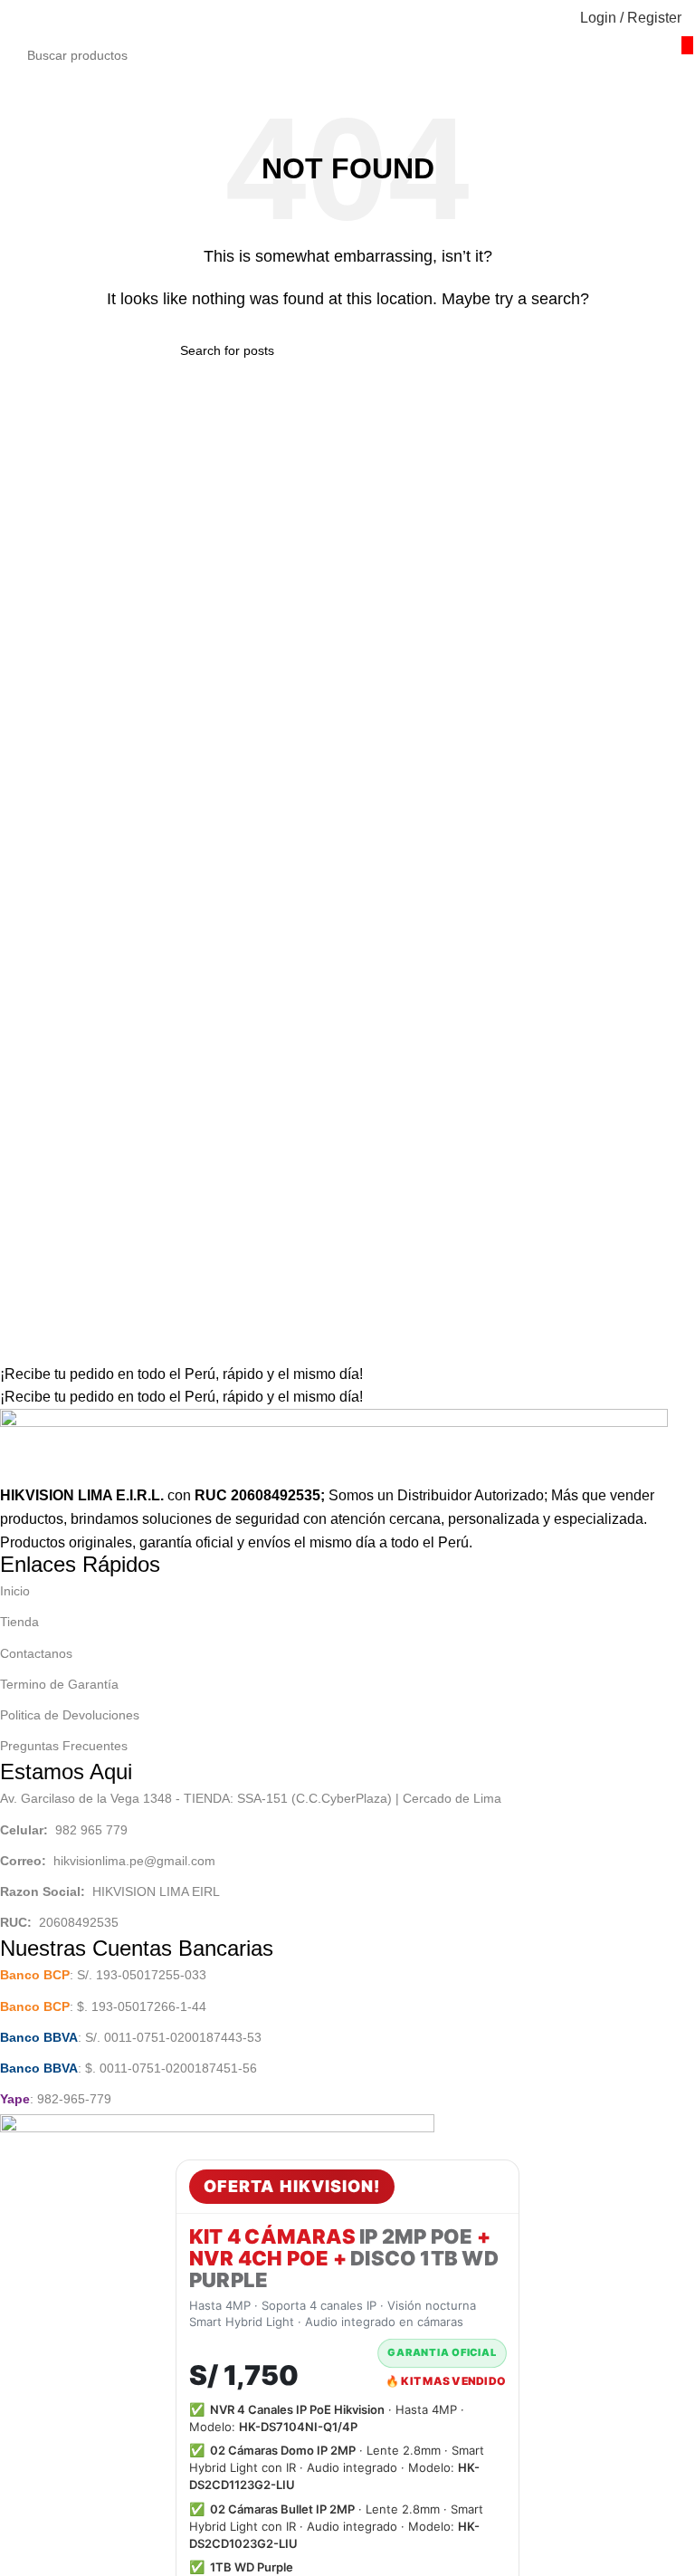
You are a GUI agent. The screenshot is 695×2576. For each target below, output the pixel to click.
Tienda (19, 1622)
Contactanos (36, 1653)
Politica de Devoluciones (70, 1715)
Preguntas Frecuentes (64, 1746)
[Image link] (334, 1446)
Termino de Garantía (59, 1684)
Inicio (15, 1591)
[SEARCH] (687, 45)
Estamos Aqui (66, 1772)
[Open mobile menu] (21, 18)
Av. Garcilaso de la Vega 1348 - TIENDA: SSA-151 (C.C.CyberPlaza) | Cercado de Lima (251, 1798)
